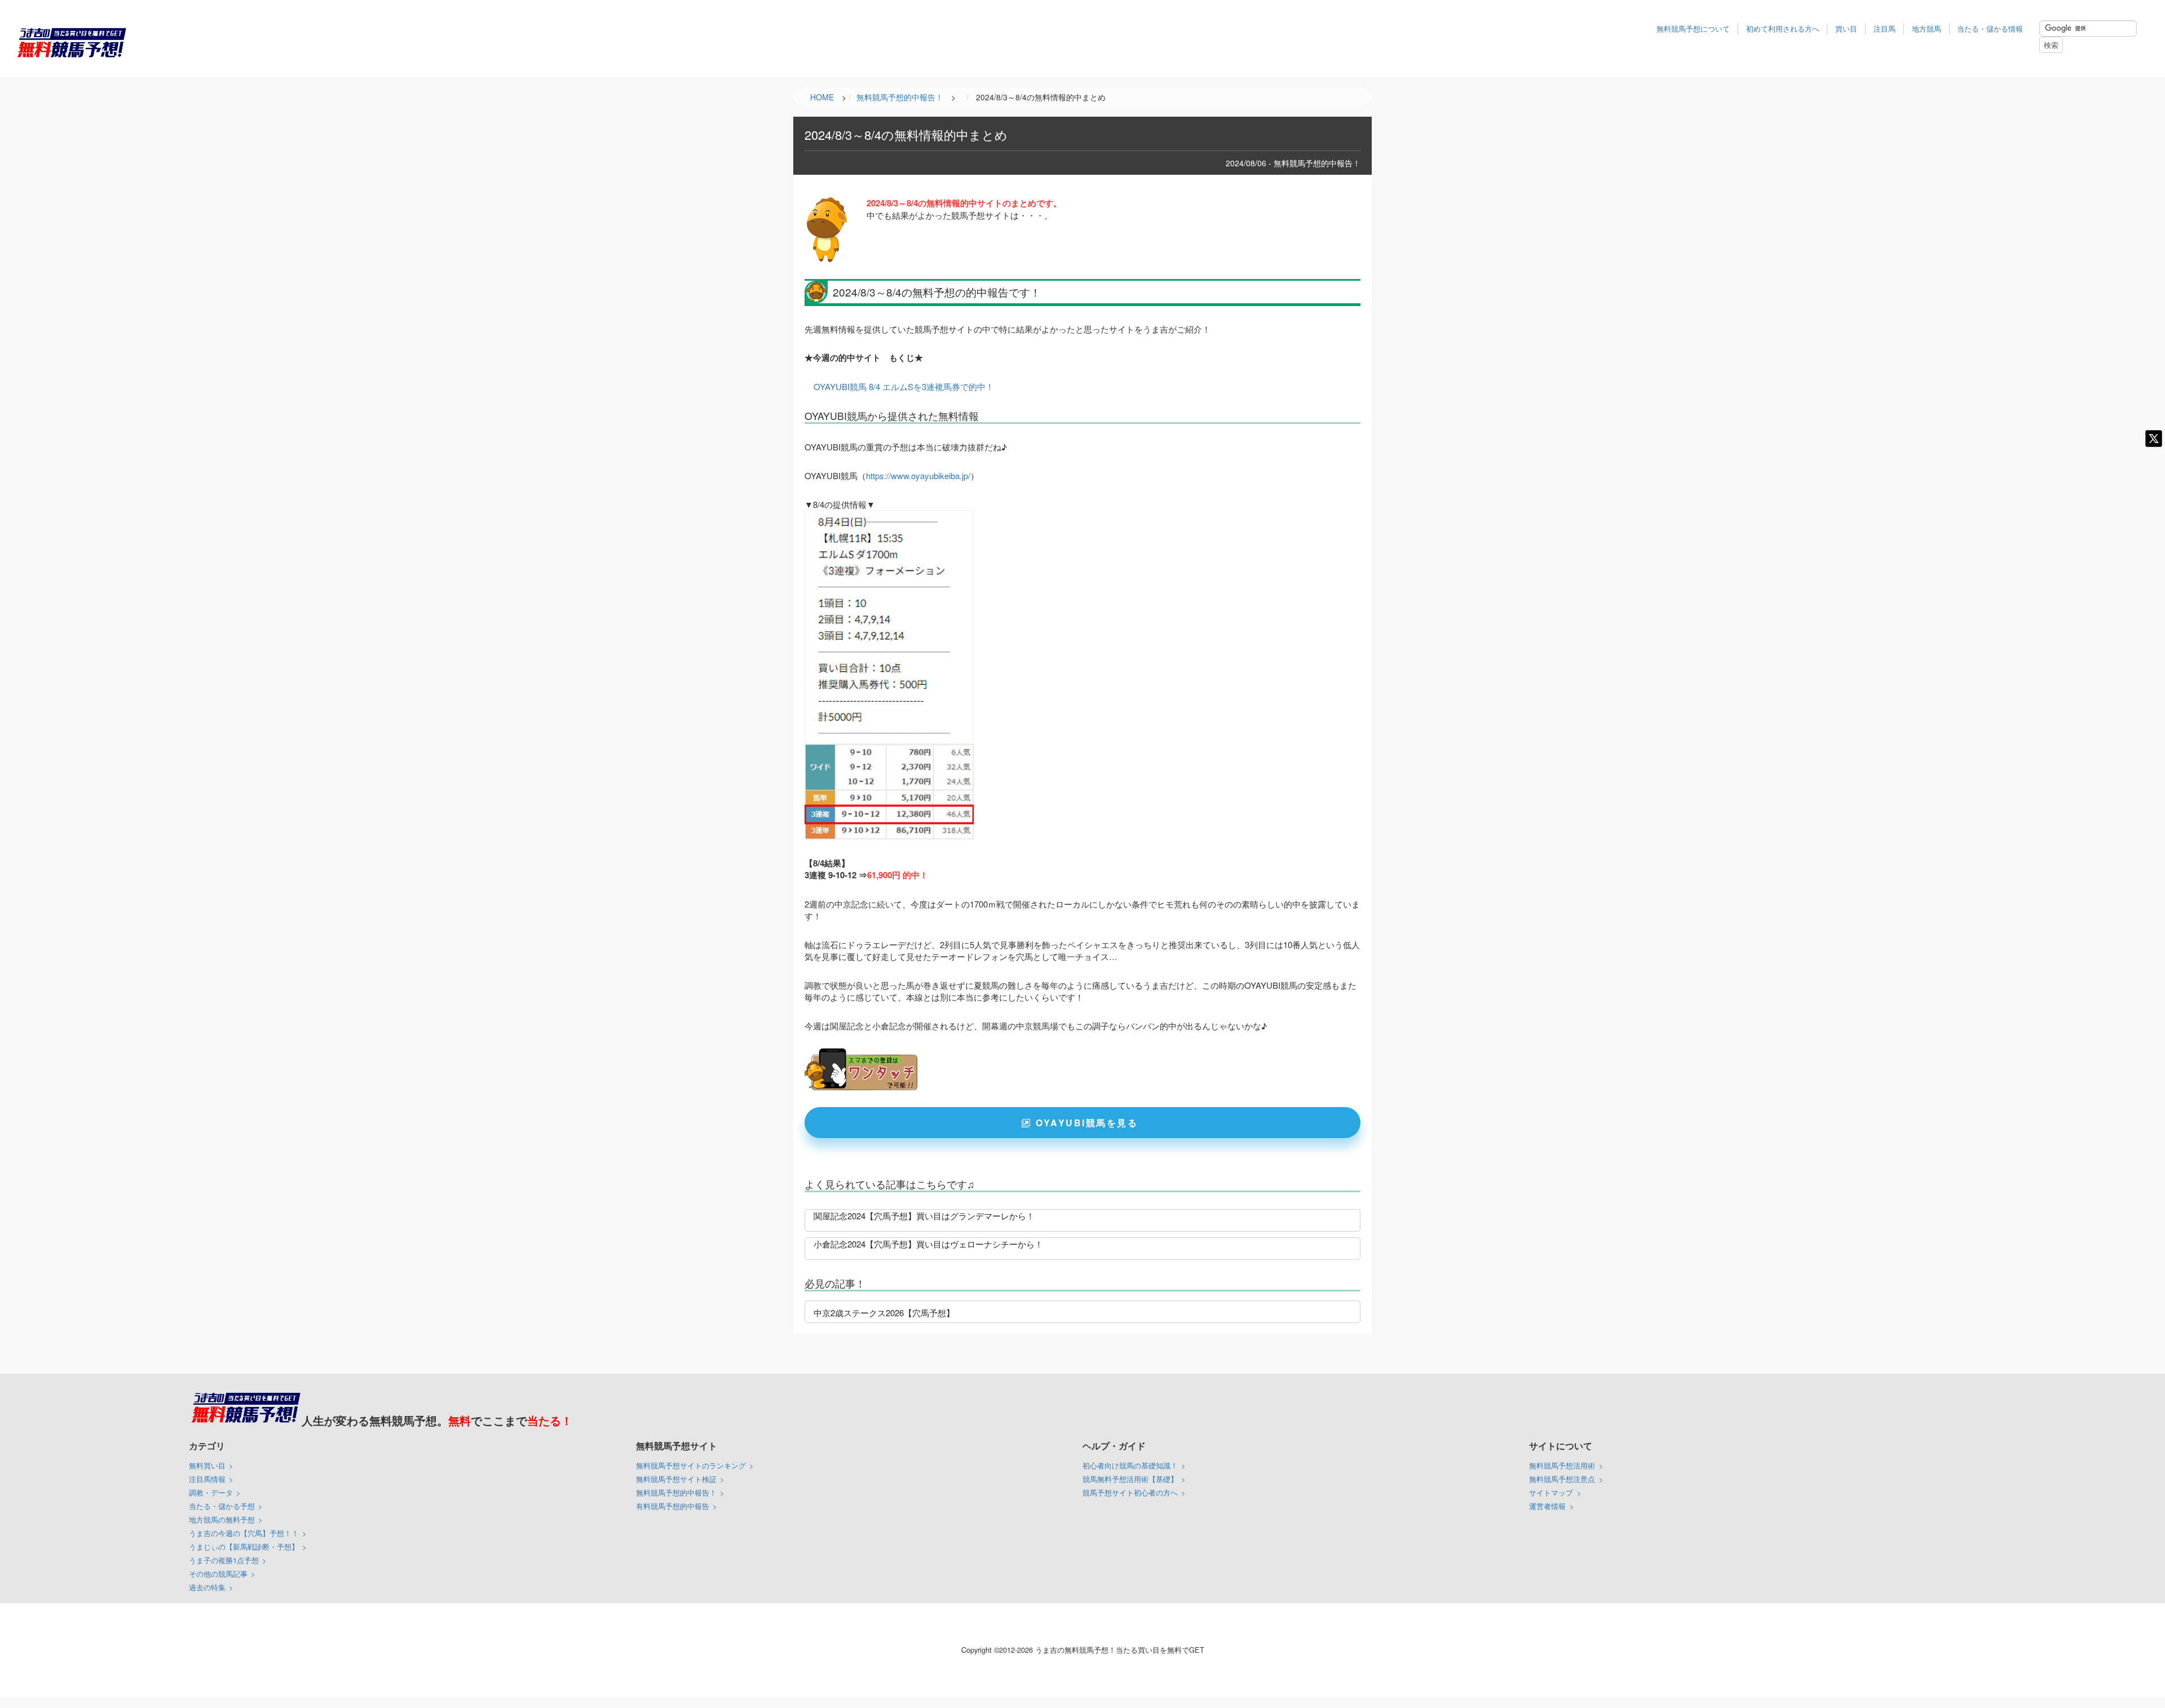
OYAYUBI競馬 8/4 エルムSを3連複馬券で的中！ (904, 386)
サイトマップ (1551, 1492)
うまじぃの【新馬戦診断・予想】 (244, 1547)
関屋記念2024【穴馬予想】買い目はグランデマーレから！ (924, 1216)
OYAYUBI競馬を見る (1087, 1123)
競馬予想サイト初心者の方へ (1130, 1492)
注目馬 (1885, 28)
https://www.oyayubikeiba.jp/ (918, 475)
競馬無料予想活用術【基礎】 (1130, 1479)
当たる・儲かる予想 (222, 1506)
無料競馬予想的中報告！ (676, 1492)
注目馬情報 (207, 1479)
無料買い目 (207, 1465)
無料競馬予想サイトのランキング (691, 1465)
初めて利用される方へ (1783, 28)
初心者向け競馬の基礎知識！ (1130, 1465)
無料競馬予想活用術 (1562, 1465)
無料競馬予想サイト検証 (676, 1479)
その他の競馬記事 (218, 1574)
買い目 (1846, 28)
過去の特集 (207, 1587)
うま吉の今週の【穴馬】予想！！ (244, 1533)
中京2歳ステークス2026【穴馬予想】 (884, 1313)
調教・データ (211, 1492)
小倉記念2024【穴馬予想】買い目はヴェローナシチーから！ (928, 1244)
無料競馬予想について (1693, 28)
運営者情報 (1547, 1506)
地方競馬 (1927, 28)
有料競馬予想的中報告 (673, 1506)
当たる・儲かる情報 (1990, 28)
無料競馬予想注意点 (1562, 1479)
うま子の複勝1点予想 (224, 1560)
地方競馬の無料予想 (222, 1519)
